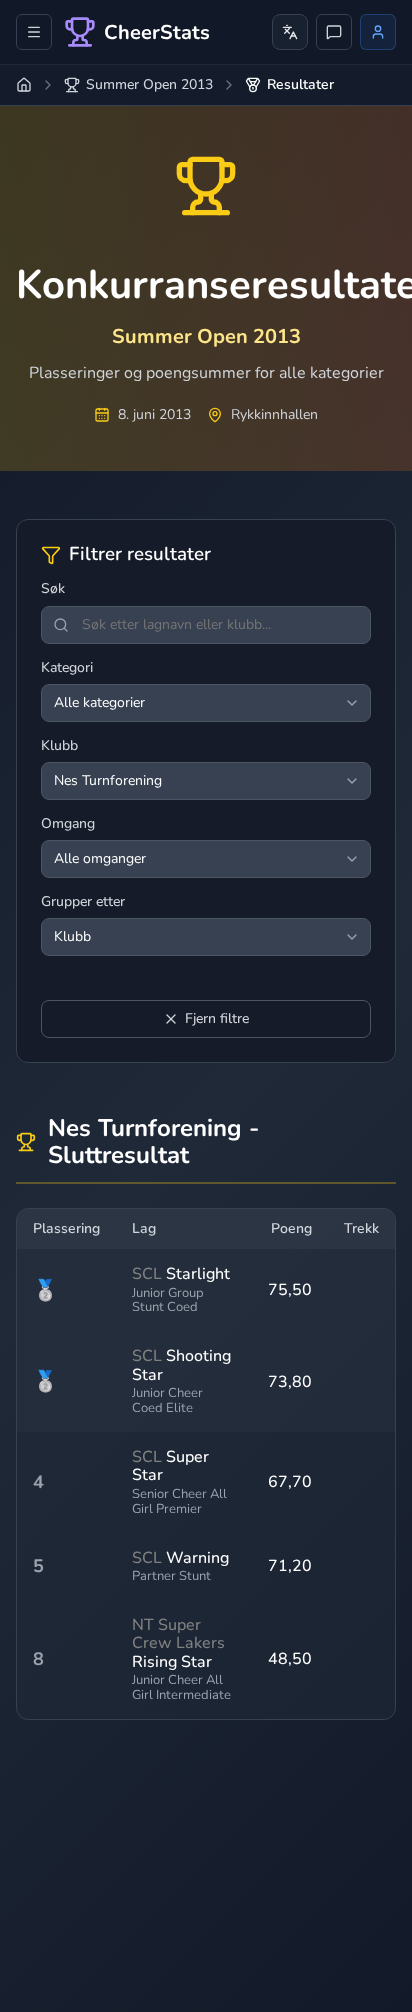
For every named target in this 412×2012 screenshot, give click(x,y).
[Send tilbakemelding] (334, 32)
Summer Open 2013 (149, 85)
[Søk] (61, 625)
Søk (53, 589)
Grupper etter (83, 902)
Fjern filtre (217, 1018)
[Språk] (290, 32)
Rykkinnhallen (274, 415)
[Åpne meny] (34, 32)
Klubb (59, 746)
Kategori (67, 668)
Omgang (68, 824)
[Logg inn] (378, 32)
